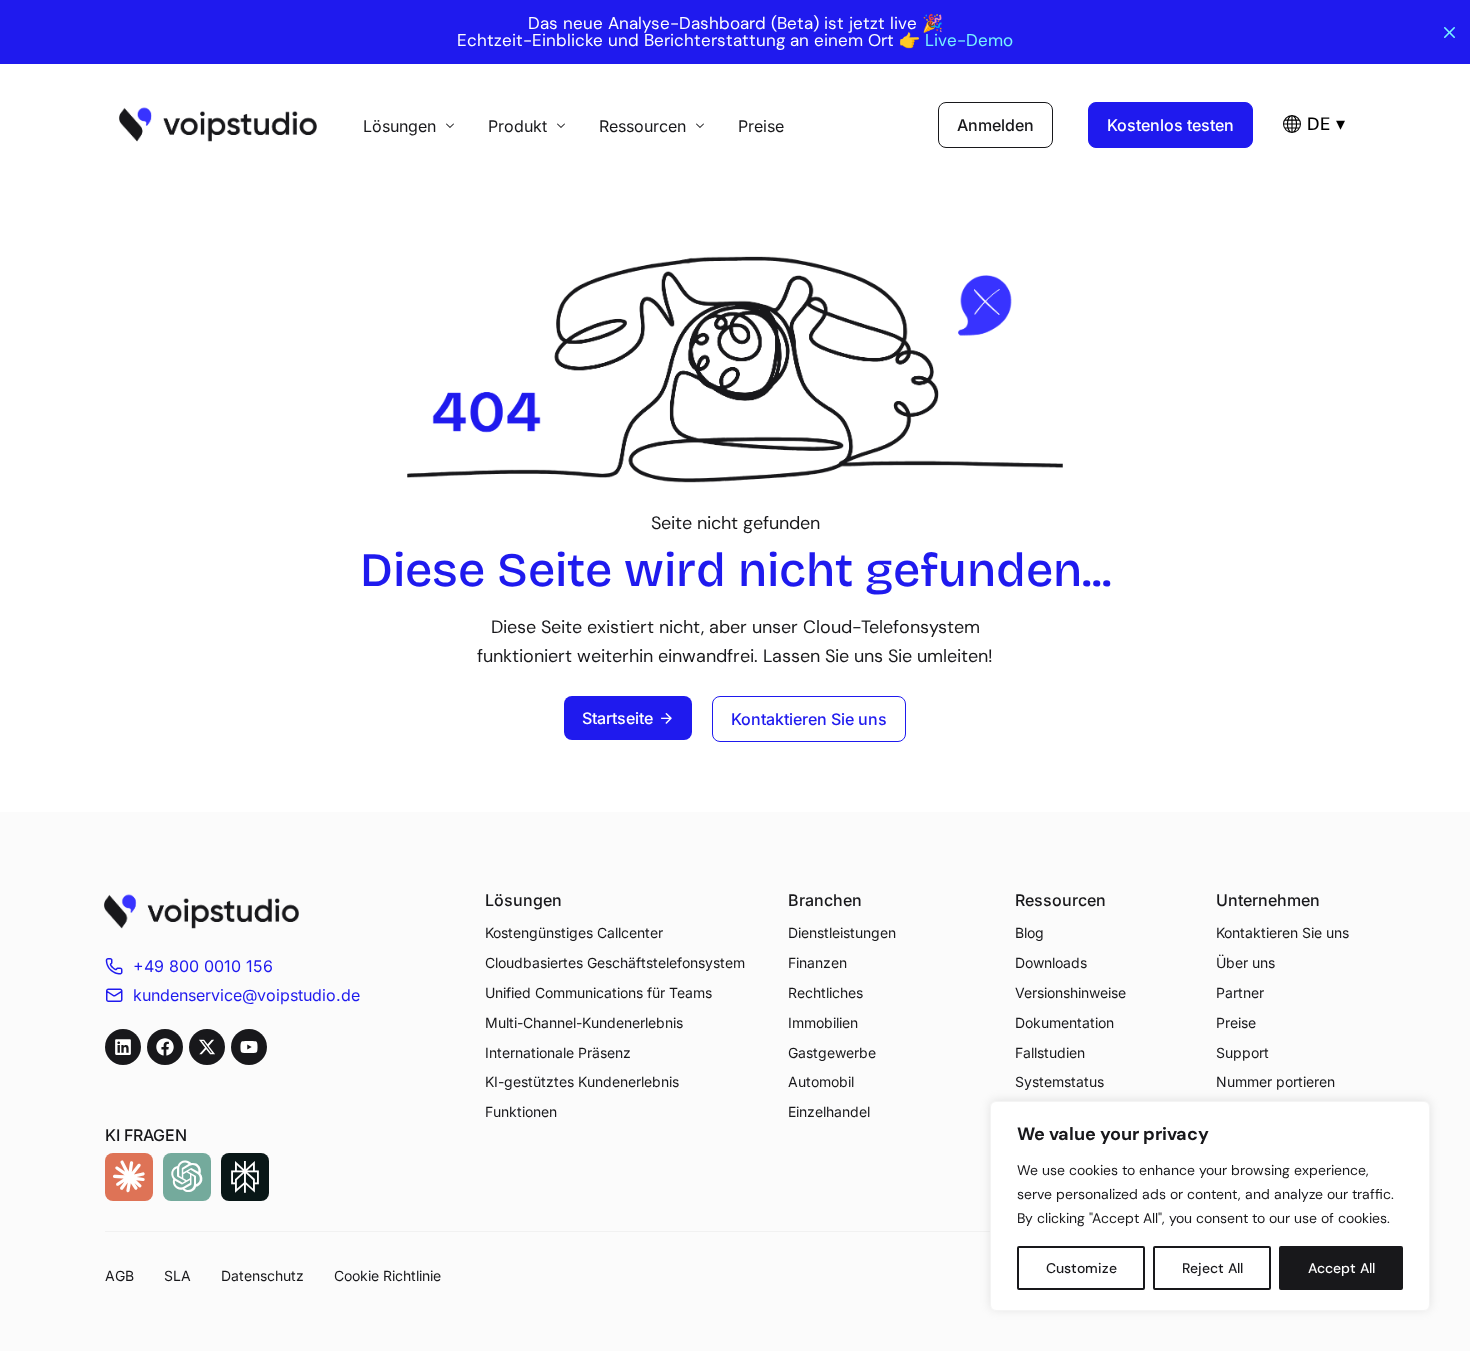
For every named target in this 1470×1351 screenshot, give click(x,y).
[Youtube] (249, 1047)
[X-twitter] (207, 1047)
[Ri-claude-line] (129, 1177)
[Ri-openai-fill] (187, 1177)
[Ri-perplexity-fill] (245, 1177)
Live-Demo (969, 40)
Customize (1081, 1268)
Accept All (1341, 1268)
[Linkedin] (123, 1047)
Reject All (1212, 1268)
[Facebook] (165, 1047)
